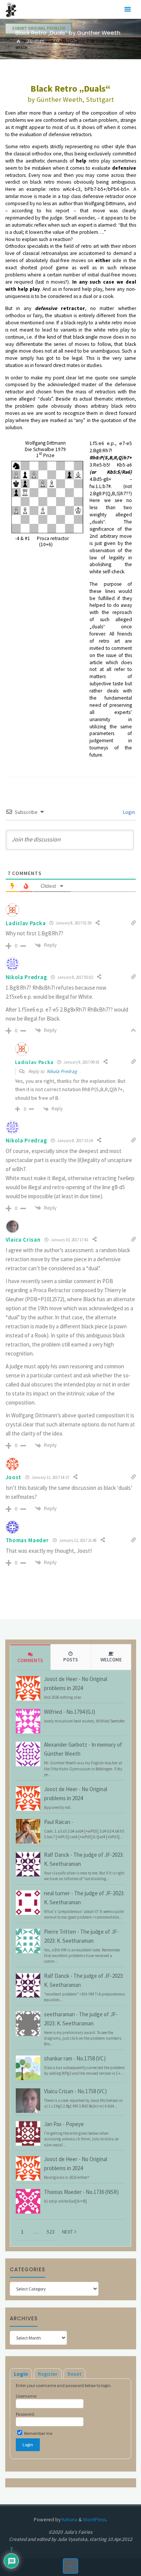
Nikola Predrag (62, 1071)
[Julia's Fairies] (11, 9)
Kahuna (69, 2520)
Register (48, 2374)
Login (128, 812)
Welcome (111, 1660)
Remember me (38, 2433)
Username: (27, 2396)
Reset (74, 2374)
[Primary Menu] (127, 9)
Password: (25, 2414)
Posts (70, 1660)
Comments (30, 1660)
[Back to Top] (70, 2566)
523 (51, 2232)
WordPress (95, 2520)
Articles (36, 41)
